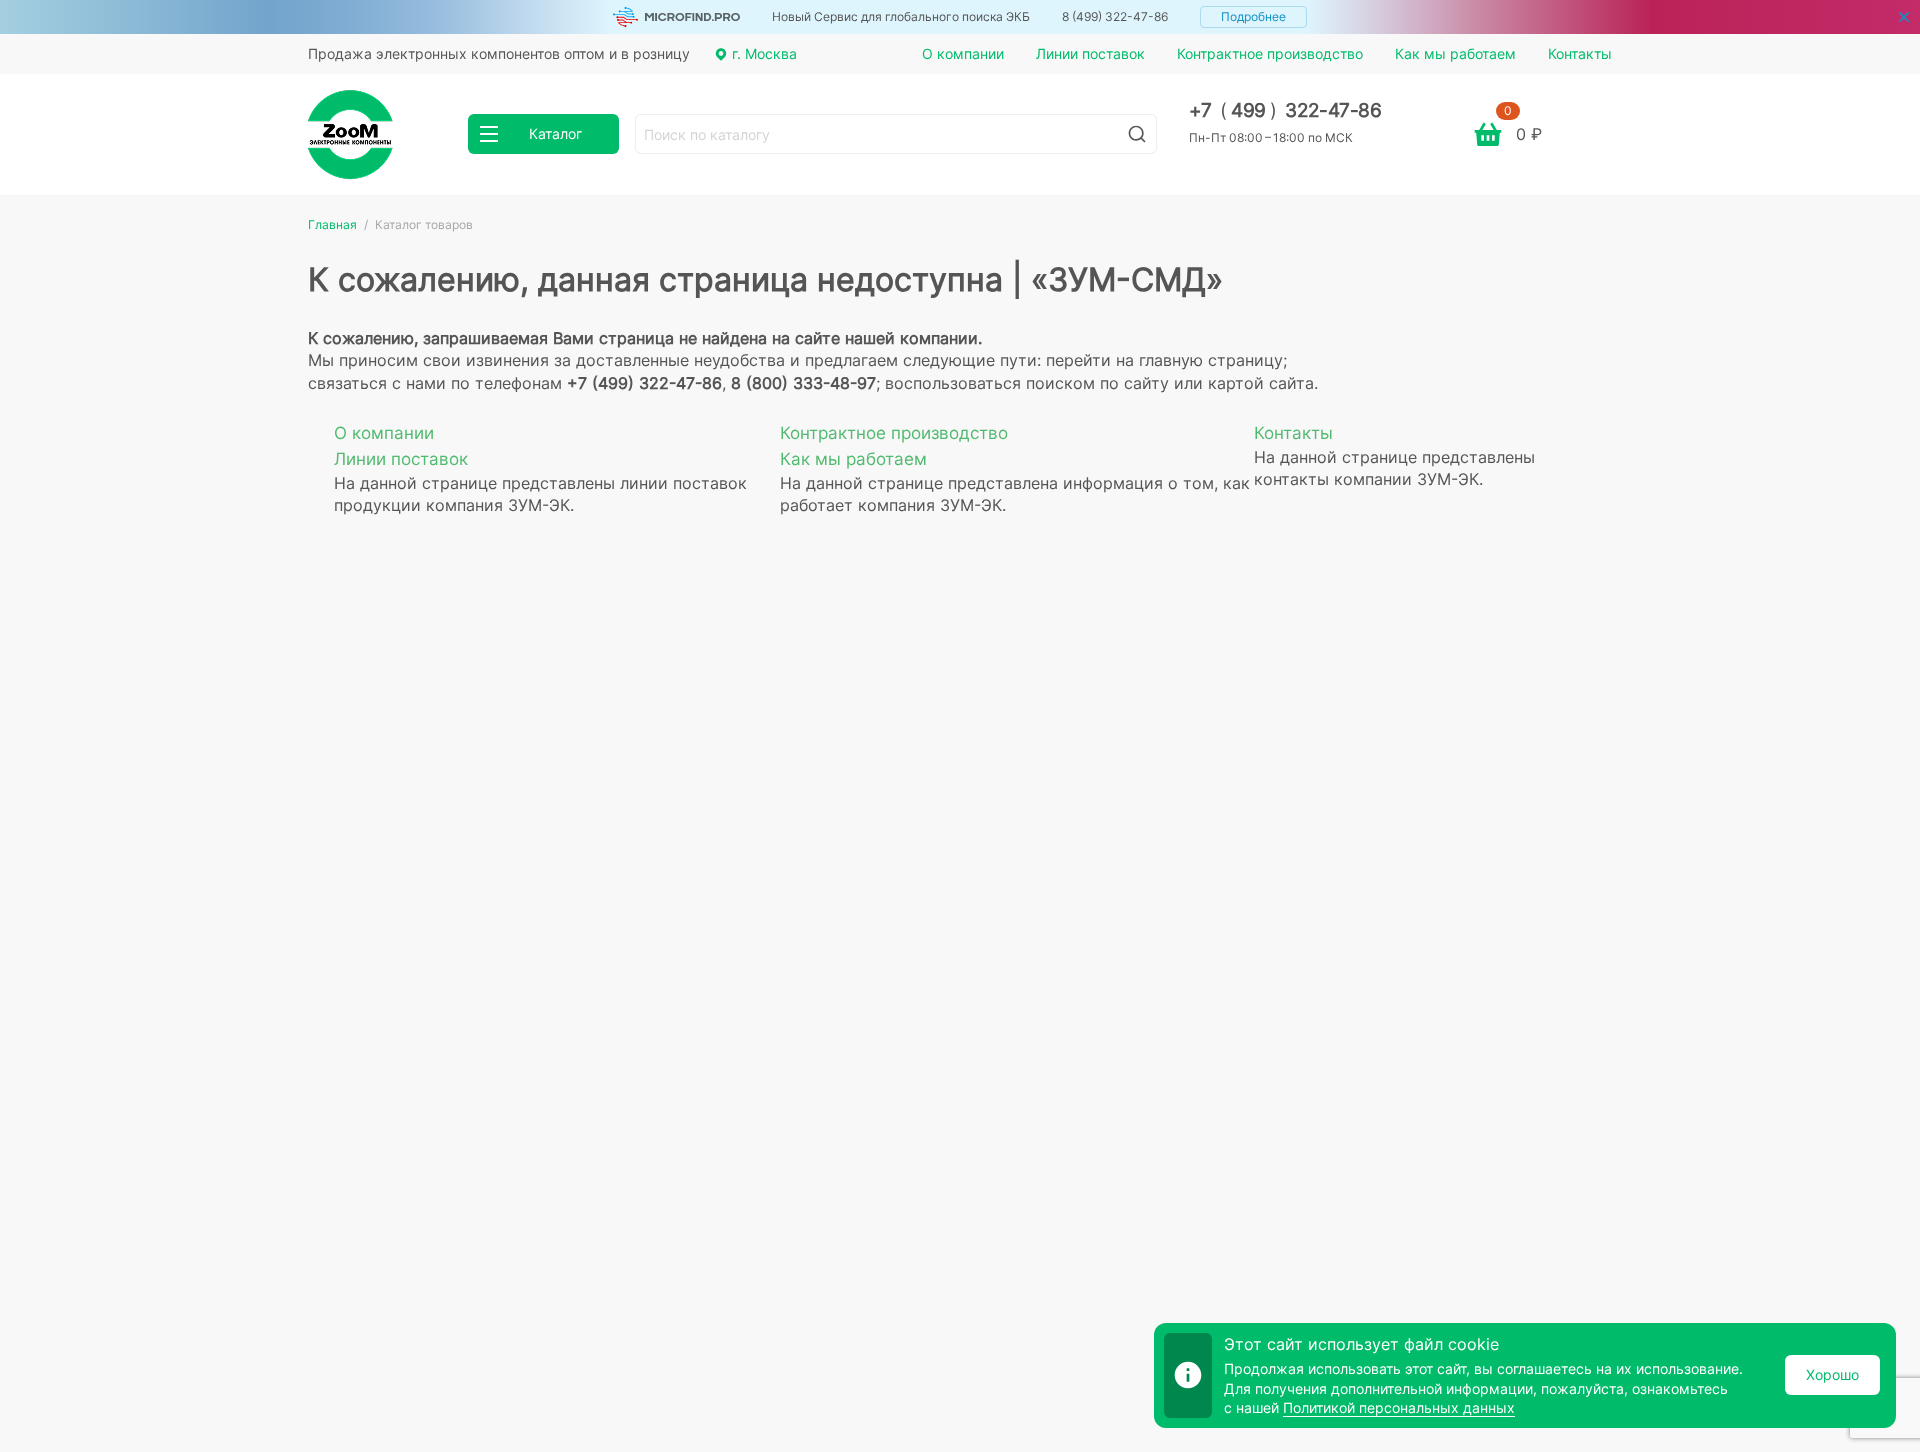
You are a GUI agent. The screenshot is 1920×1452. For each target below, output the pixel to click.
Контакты (1580, 53)
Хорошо (1832, 1374)
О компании (963, 53)
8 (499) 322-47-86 (1115, 16)
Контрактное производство (1270, 53)
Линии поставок (1090, 53)
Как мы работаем (1455, 53)
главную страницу (1211, 360)
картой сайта (1261, 383)
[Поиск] (1137, 134)
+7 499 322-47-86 (1285, 110)
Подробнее (1253, 16)
